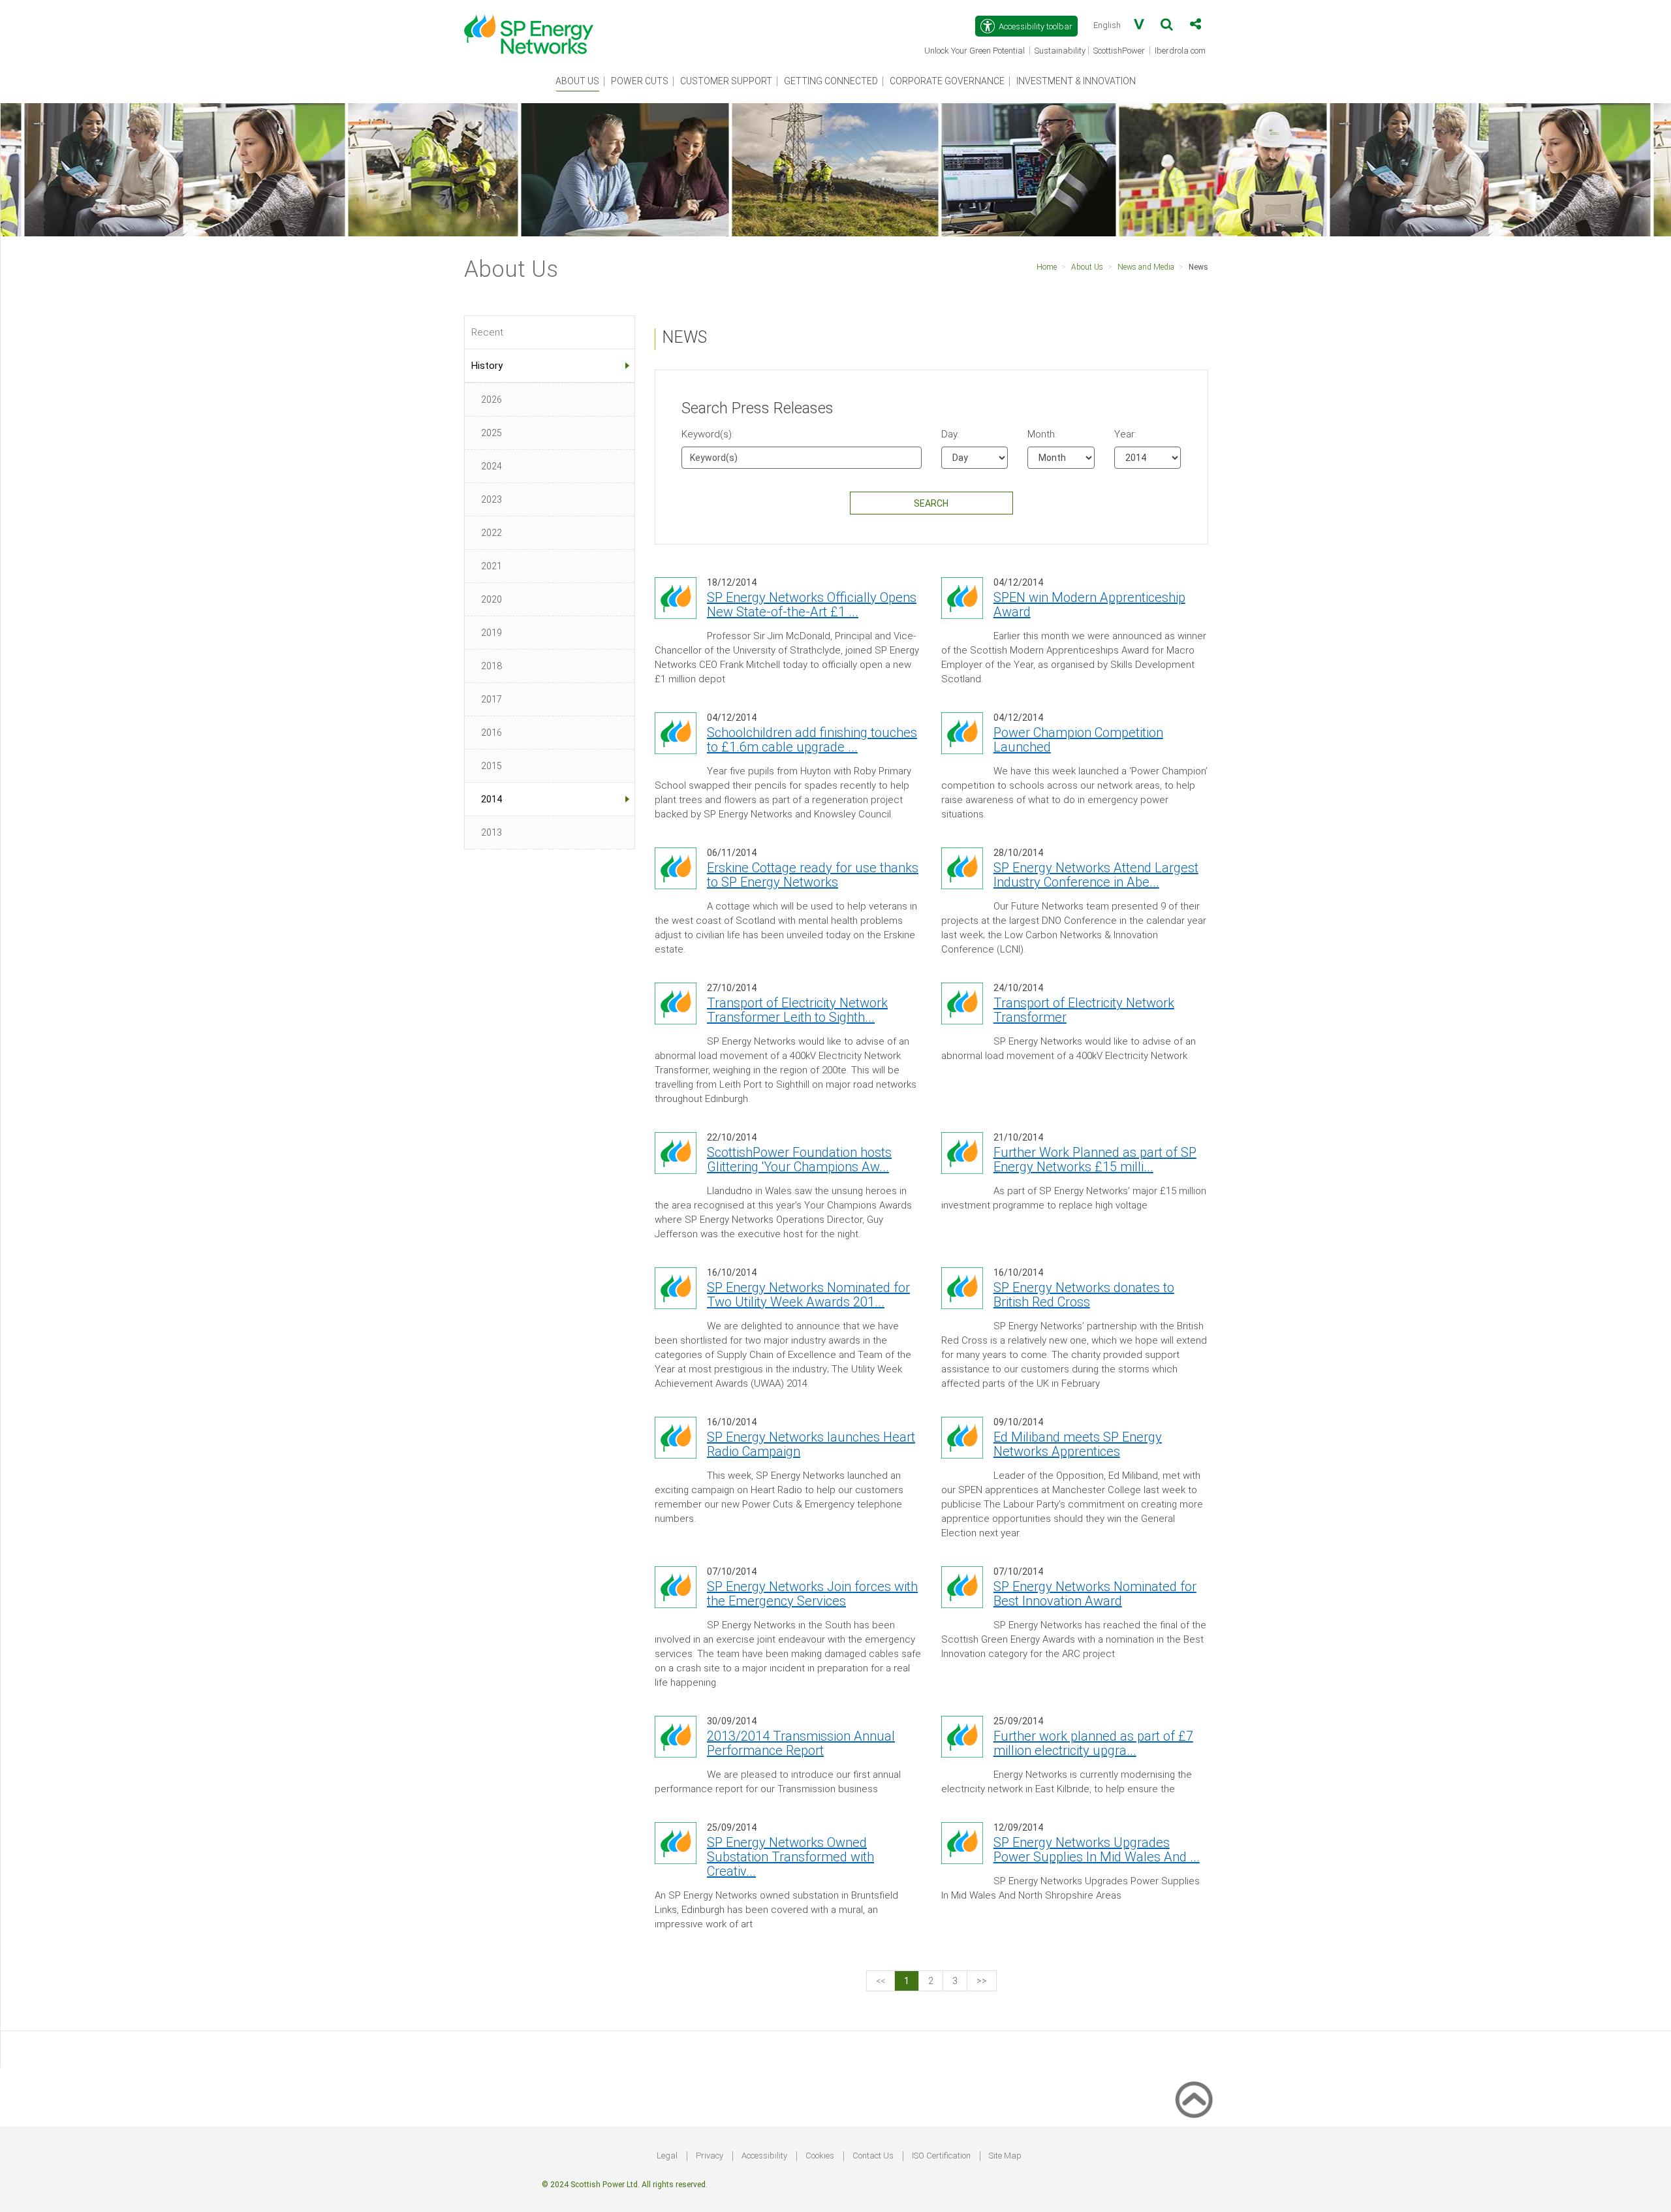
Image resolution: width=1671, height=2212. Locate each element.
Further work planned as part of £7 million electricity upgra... (1093, 1743)
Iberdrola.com (1181, 52)
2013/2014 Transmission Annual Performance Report (801, 1743)
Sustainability (1060, 51)
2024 (492, 466)
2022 (492, 533)
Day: (950, 434)
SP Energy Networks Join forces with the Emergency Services (812, 1594)
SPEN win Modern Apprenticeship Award (1089, 605)
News (1198, 267)
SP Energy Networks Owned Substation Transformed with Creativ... (790, 1857)
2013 (492, 832)
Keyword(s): (708, 434)
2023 (492, 499)
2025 (492, 433)
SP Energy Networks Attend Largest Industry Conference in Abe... (1096, 875)
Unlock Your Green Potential (976, 52)
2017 (492, 699)
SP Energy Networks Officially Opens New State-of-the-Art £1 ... (812, 605)
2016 (492, 733)
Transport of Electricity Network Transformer (1084, 1010)
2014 (492, 799)
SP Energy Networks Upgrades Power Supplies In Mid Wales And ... (1097, 1850)
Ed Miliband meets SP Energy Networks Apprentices (1078, 1444)
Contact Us (873, 2156)
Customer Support (726, 81)
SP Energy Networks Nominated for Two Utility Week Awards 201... (808, 1295)
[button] (1167, 27)
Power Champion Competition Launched (1078, 740)
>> (982, 1981)
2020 (492, 599)
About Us (577, 81)
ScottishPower (1120, 52)
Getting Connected (831, 81)
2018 (492, 666)
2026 (492, 400)
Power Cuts (640, 81)
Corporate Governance (947, 81)
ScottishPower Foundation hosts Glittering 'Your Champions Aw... (799, 1160)
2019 (492, 633)
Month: (1037, 434)
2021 (492, 566)
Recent (487, 332)
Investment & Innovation (1076, 81)
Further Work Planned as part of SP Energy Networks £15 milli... (1095, 1160)
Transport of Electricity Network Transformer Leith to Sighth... (797, 1010)
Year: (1124, 434)
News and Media (1146, 267)
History (487, 366)
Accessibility (764, 2156)
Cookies (820, 2156)
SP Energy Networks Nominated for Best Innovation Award (1095, 1594)
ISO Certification (941, 2156)
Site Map (1005, 2156)
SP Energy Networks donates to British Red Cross (1084, 1295)
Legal (667, 2156)
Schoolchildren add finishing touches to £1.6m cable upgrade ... (812, 740)
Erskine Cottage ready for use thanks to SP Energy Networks (813, 875)
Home (1047, 267)
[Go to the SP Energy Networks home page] (535, 27)
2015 (492, 766)
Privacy (710, 2156)
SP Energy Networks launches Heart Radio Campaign (811, 1444)
